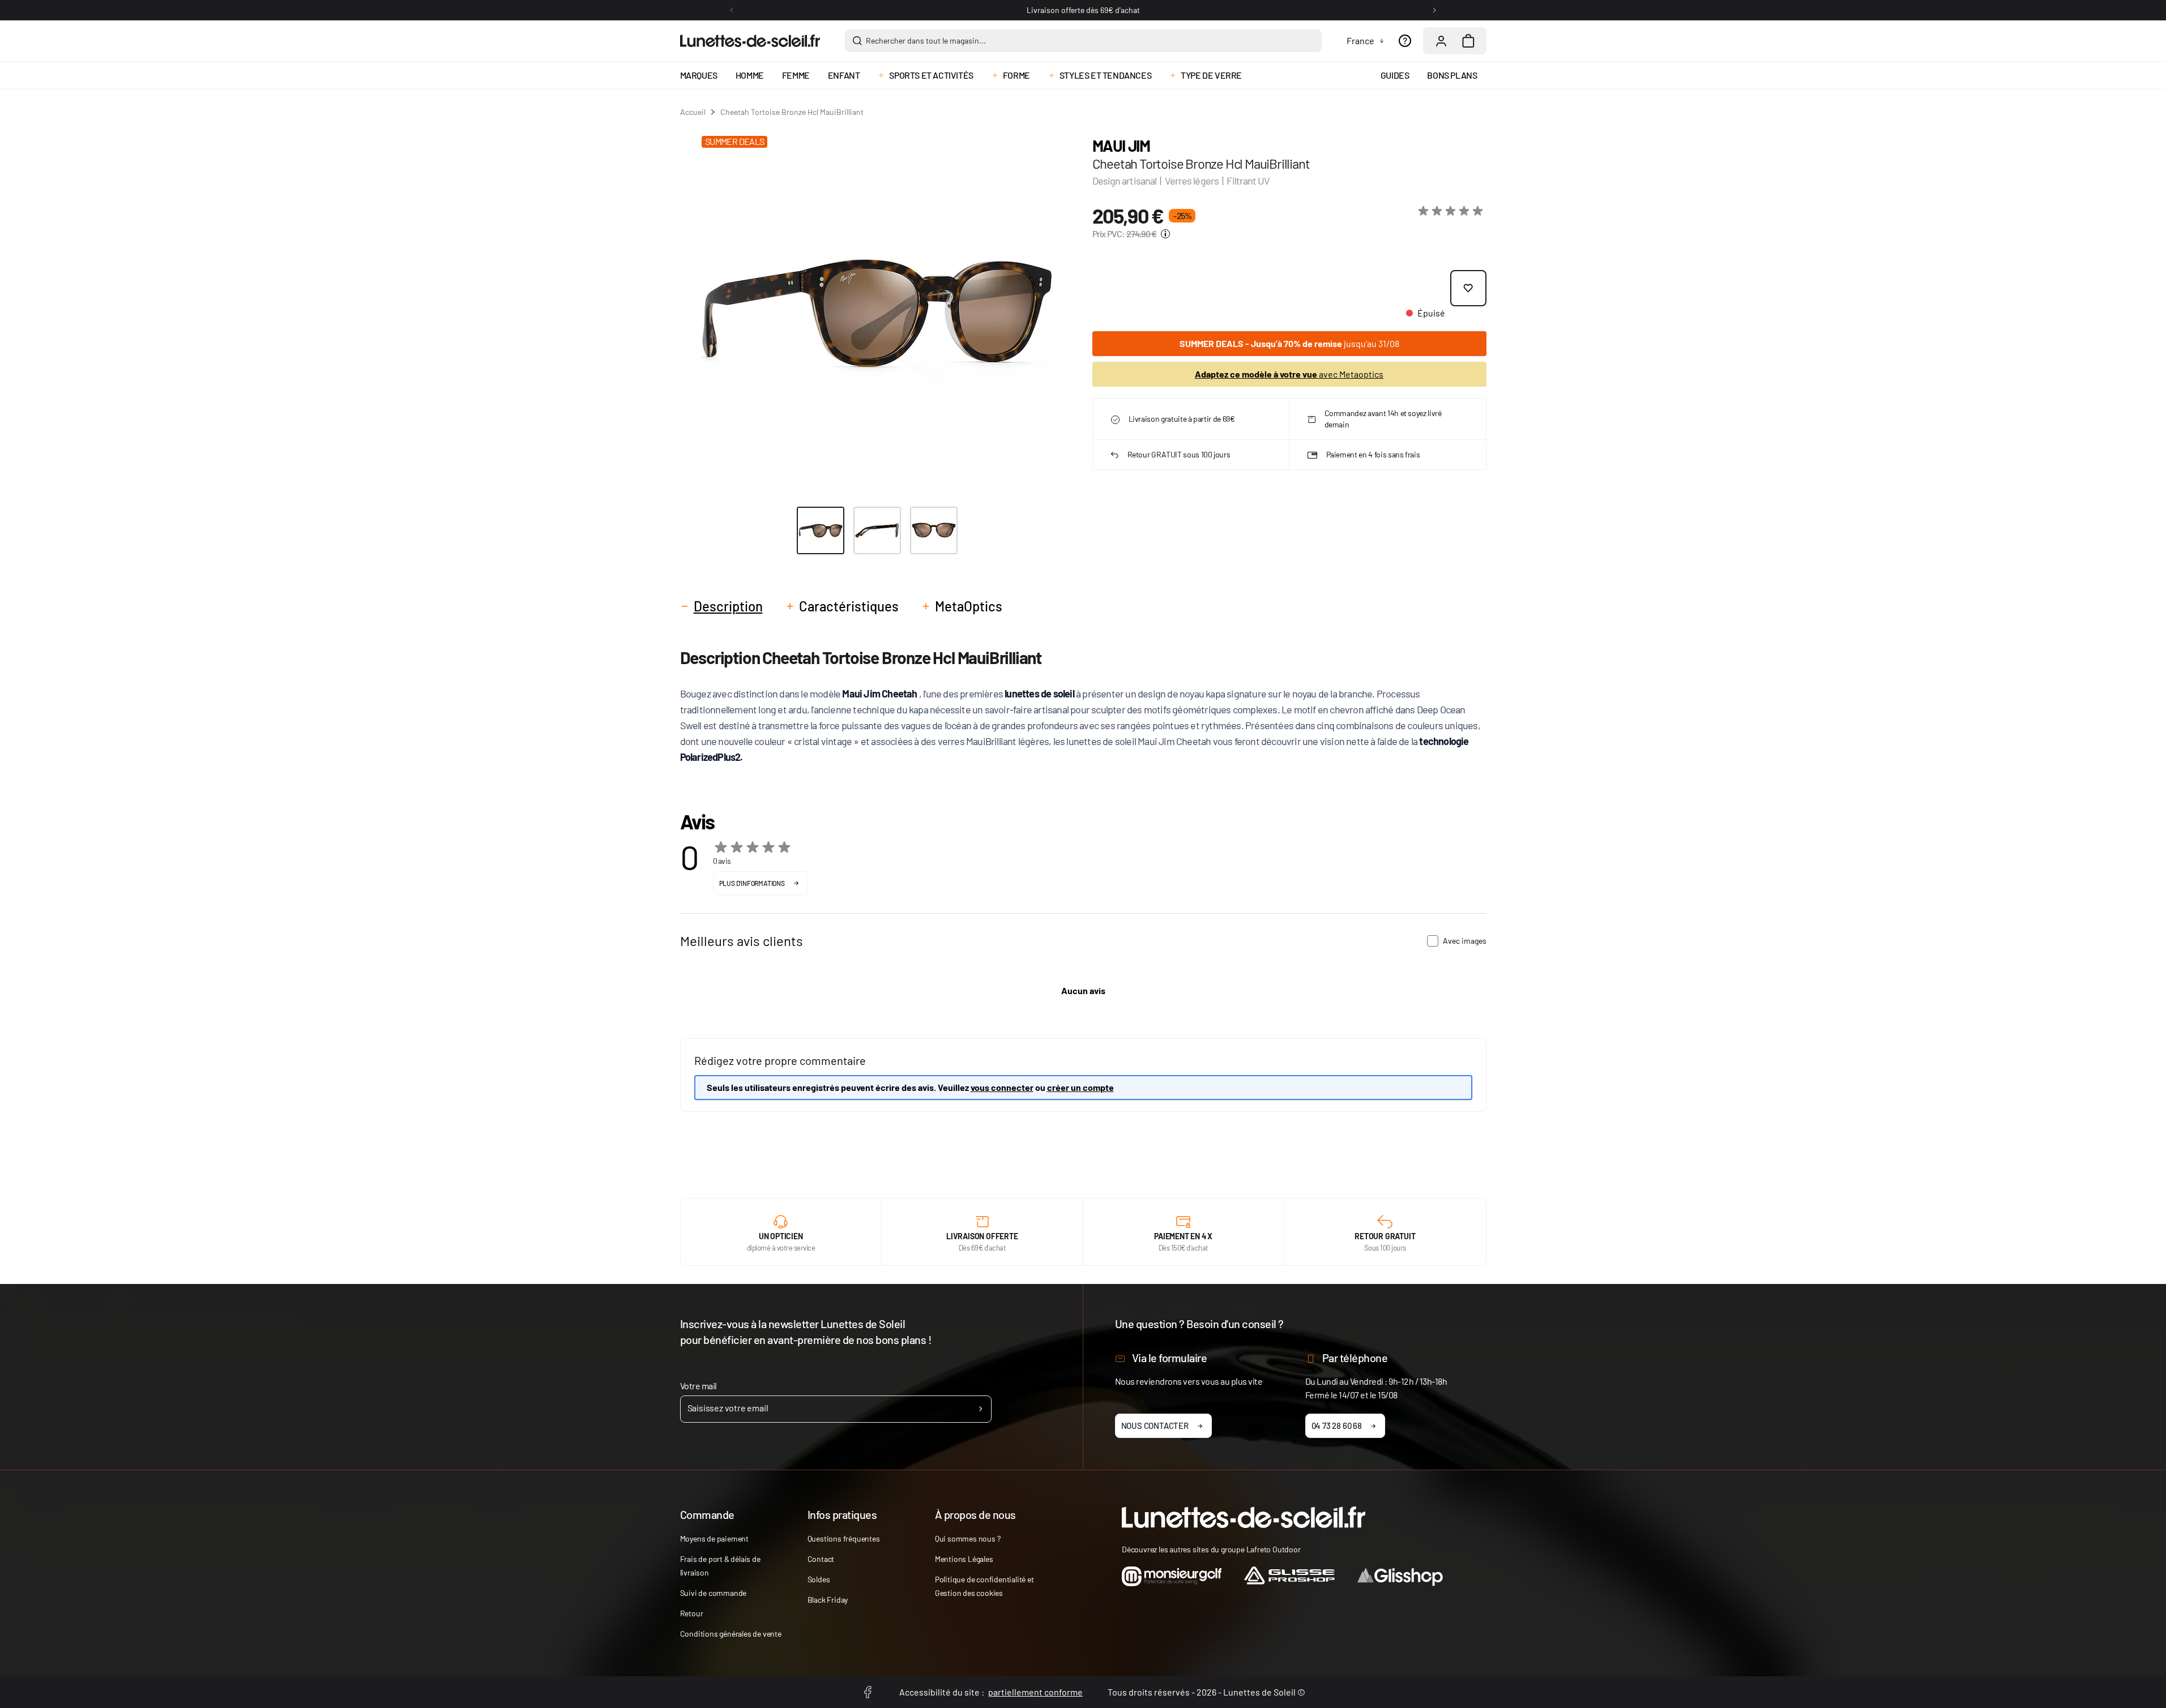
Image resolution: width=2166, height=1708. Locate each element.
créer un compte (1080, 1087)
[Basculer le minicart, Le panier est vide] (1468, 41)
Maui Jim (1121, 145)
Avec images (1465, 941)
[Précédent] (732, 10)
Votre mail (698, 1386)
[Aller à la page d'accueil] (750, 41)
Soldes (819, 1579)
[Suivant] (1434, 10)
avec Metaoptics (1289, 374)
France (1360, 40)
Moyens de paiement (714, 1538)
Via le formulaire (1170, 1358)
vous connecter (1002, 1087)
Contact (821, 1559)
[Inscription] (981, 1409)
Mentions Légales (964, 1559)
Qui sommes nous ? (968, 1538)
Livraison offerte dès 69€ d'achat (1083, 10)
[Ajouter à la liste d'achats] (1468, 288)
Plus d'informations (752, 883)
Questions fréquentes (844, 1538)
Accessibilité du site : (991, 1692)
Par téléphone (1355, 1358)
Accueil (693, 112)
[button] (1452, 211)
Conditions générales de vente (731, 1634)
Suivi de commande (714, 1593)
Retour (692, 1613)
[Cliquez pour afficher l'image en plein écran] (877, 311)
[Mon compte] (1441, 41)
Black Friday (828, 1600)
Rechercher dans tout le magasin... (926, 40)
